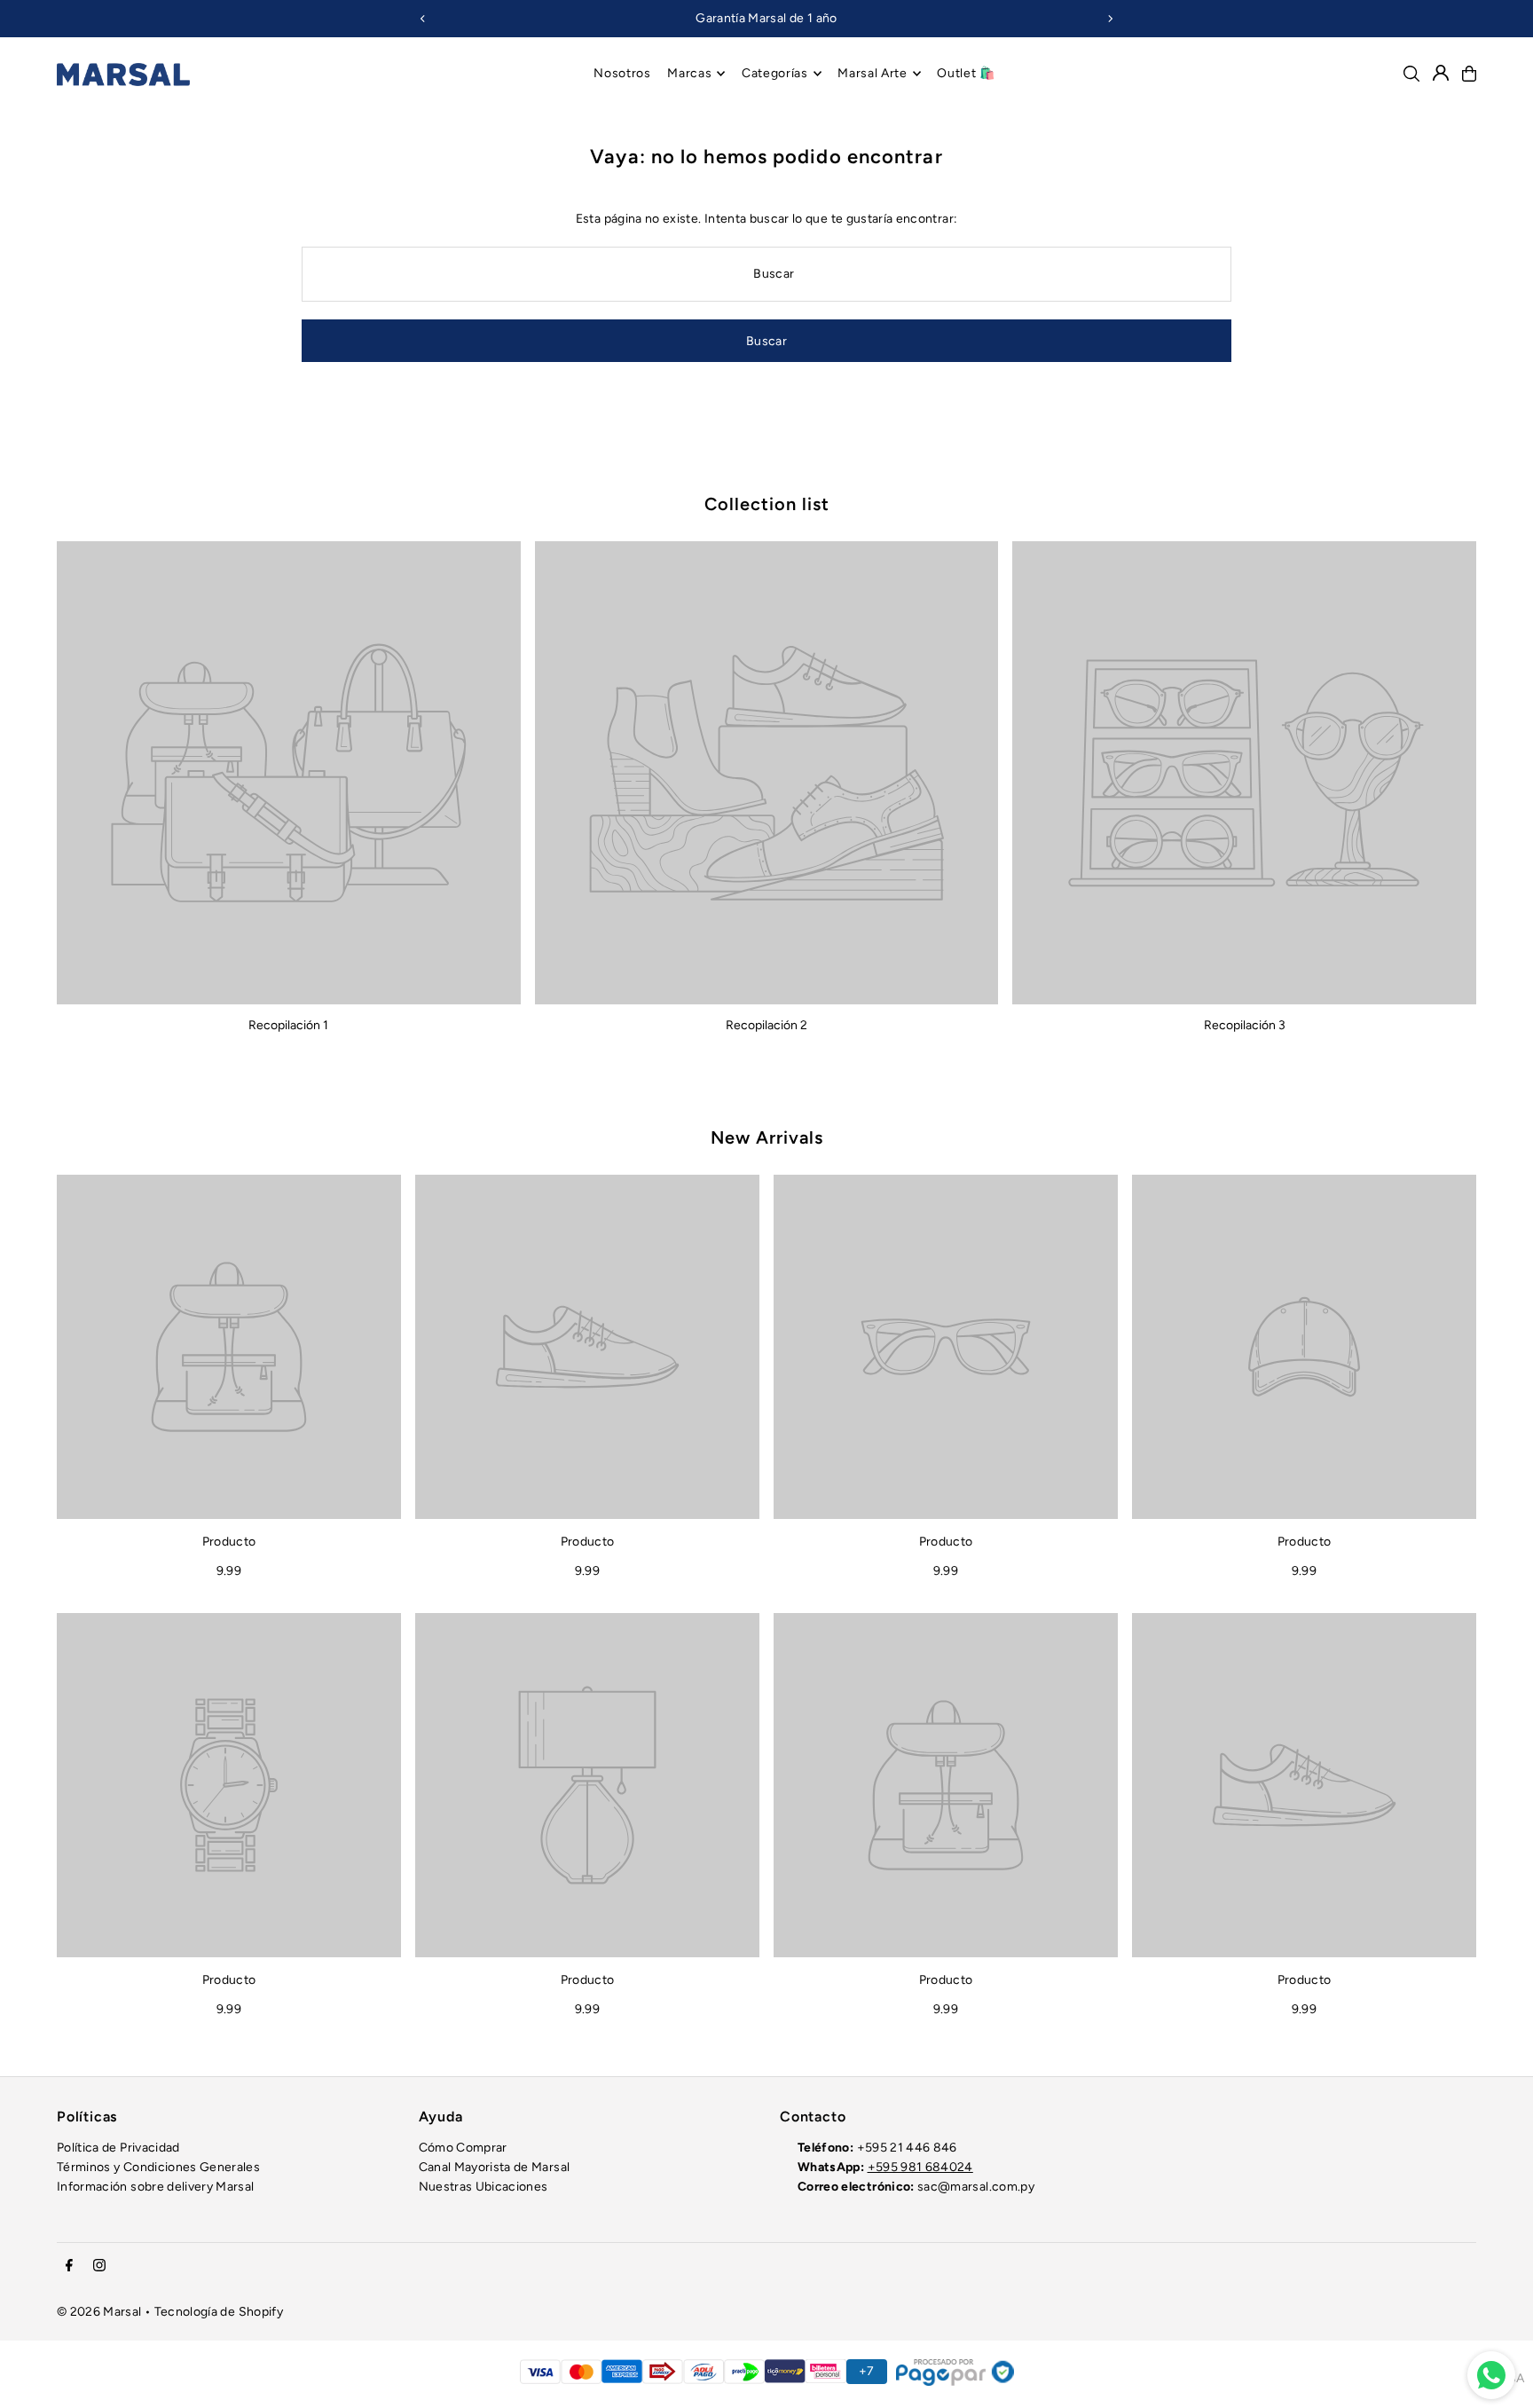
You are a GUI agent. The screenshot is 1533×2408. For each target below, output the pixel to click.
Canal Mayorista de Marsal (495, 2167)
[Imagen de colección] (289, 773)
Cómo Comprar (463, 2148)
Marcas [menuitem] (689, 73)
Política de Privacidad (118, 2148)
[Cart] (1469, 74)
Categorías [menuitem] (775, 73)
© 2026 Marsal (99, 2312)
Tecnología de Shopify (219, 2312)
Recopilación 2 (766, 1025)
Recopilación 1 (288, 1025)
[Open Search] (1411, 74)
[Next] (1110, 19)
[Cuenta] (1441, 73)
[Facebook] (69, 2266)
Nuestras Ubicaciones (483, 2187)
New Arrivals (767, 1137)
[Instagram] (99, 2266)
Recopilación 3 (1245, 1025)
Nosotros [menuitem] (622, 73)
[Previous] (423, 19)
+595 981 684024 (920, 2167)
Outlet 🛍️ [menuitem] (966, 73)
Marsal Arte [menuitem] (873, 73)
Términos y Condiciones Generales (158, 2167)
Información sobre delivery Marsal (156, 2187)
